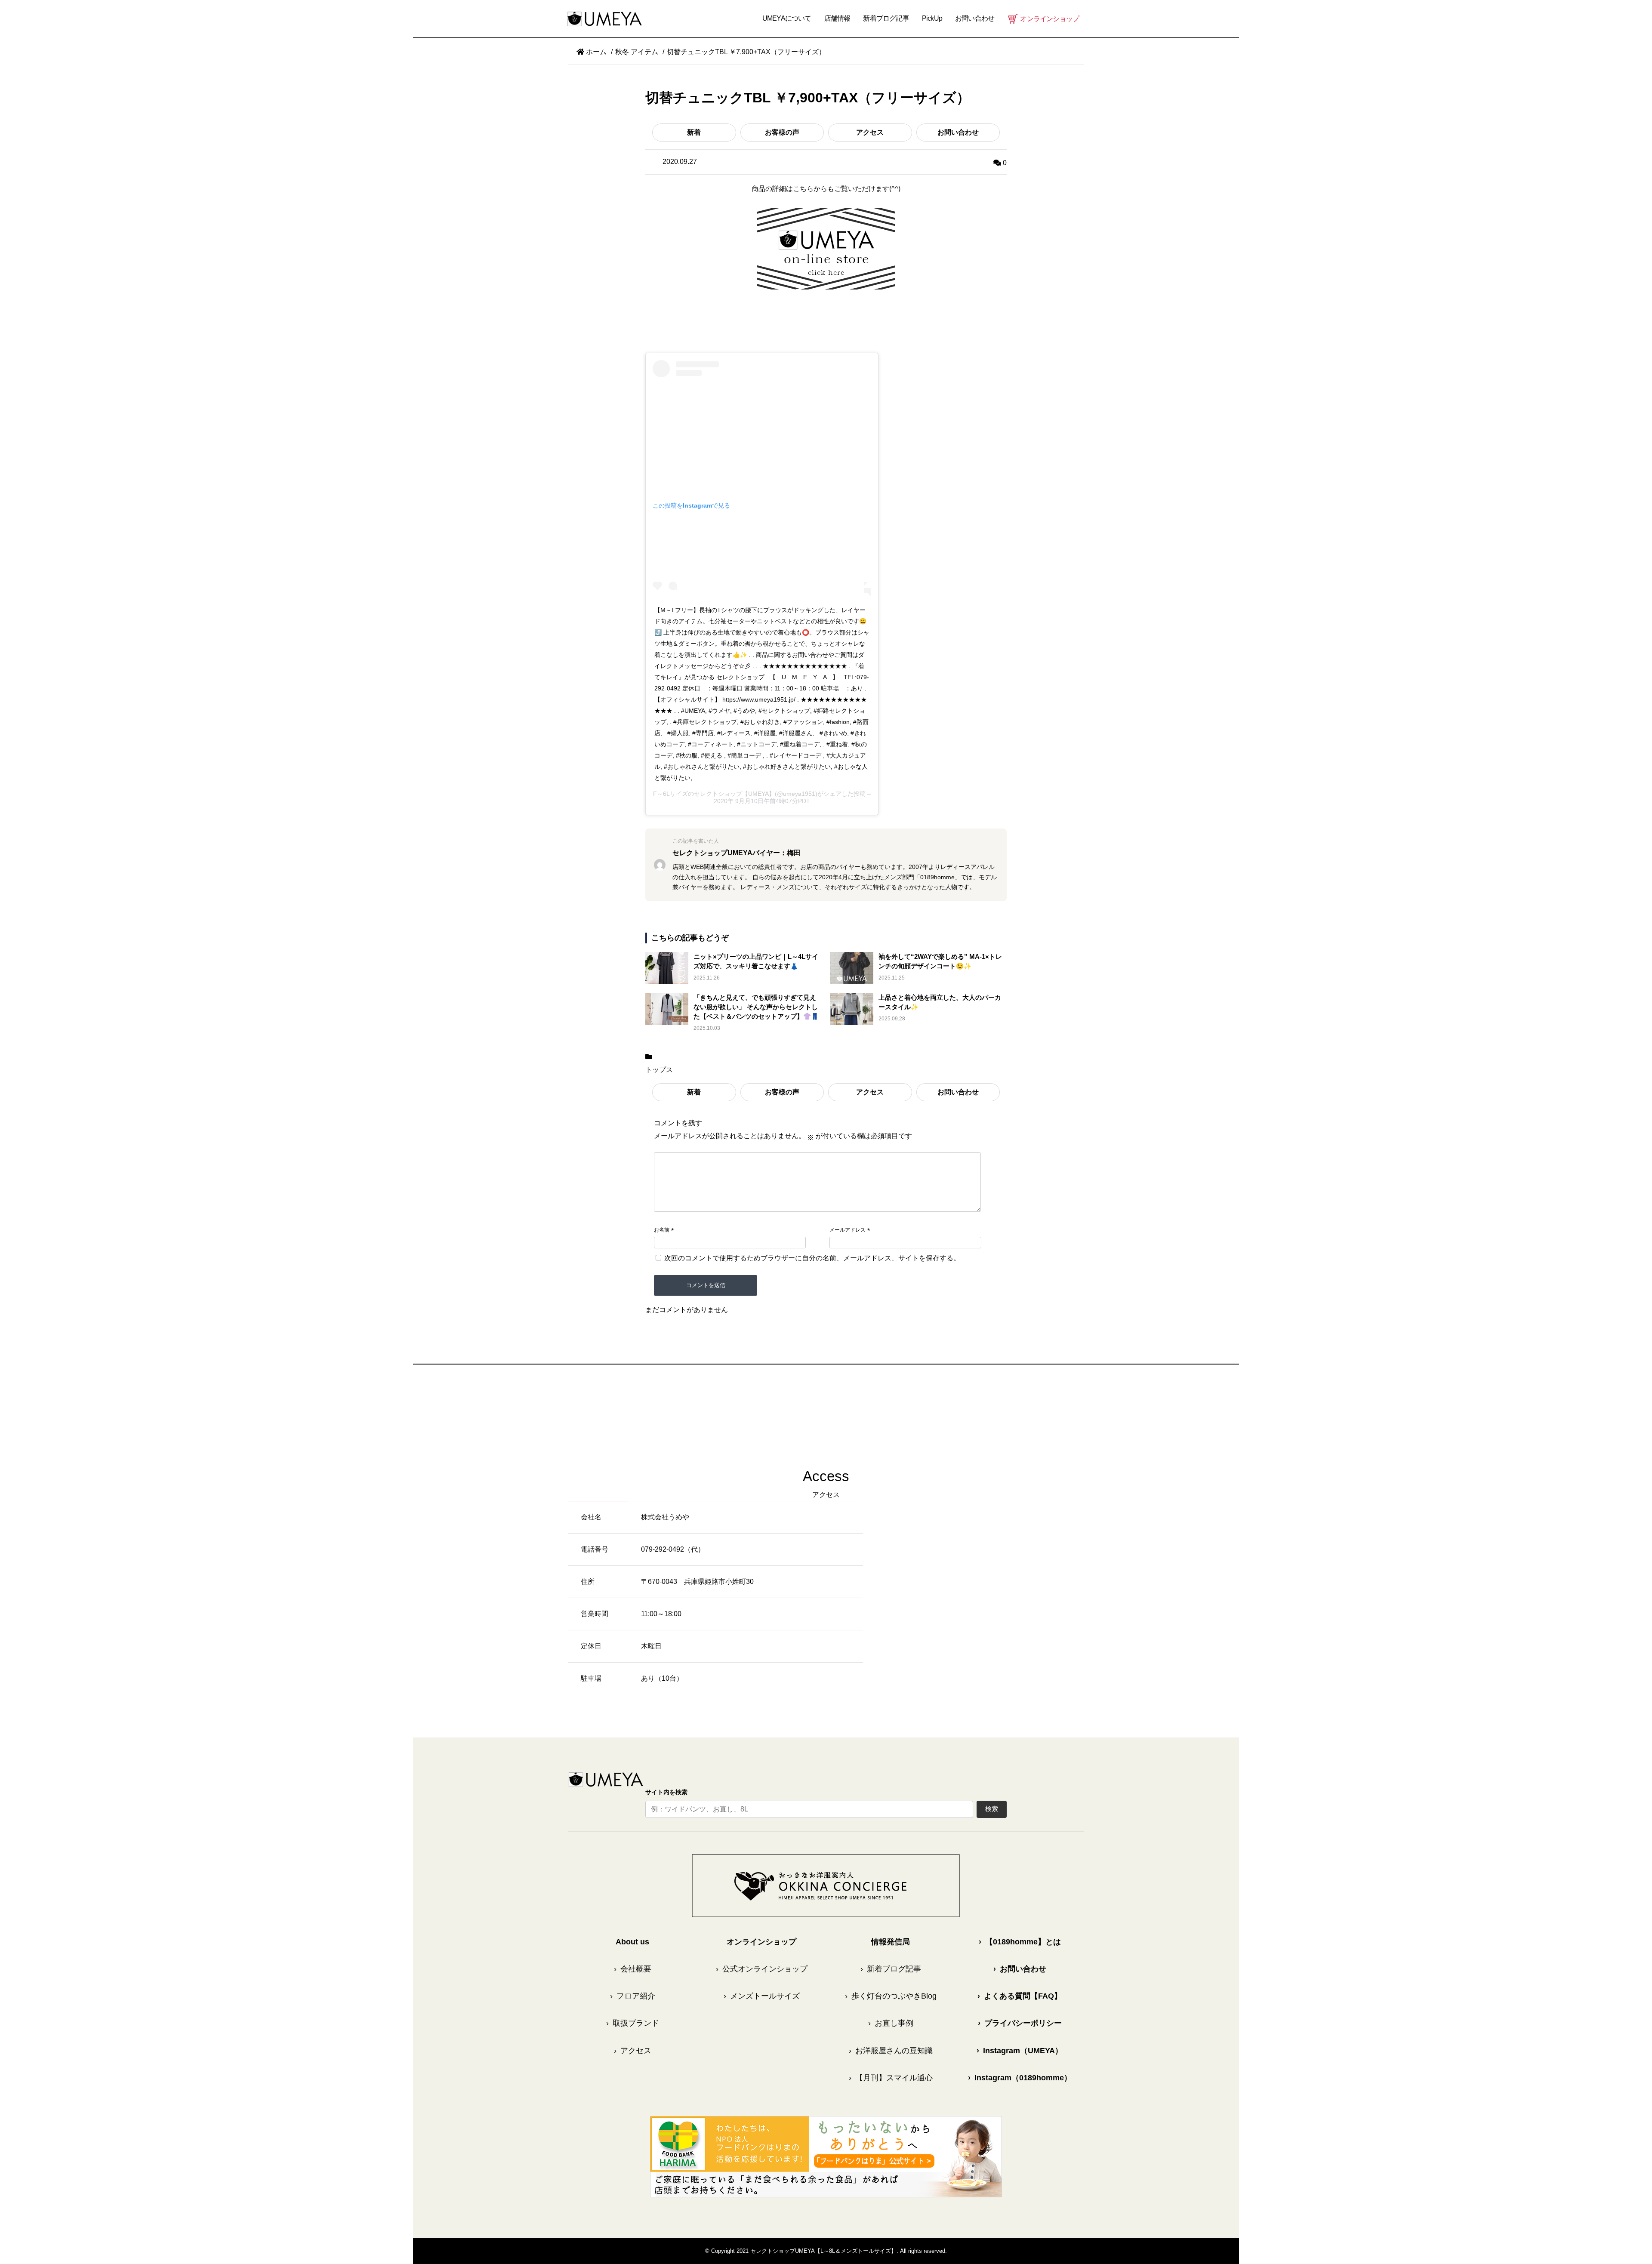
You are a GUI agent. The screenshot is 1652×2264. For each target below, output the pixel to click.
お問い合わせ (958, 132)
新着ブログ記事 (886, 18)
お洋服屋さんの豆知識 (891, 2051)
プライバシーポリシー (1020, 2023)
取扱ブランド (633, 2023)
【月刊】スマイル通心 (891, 2078)
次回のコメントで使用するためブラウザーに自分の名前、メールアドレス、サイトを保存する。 (812, 1258)
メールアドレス (848, 1230)
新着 (694, 132)
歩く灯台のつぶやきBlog (891, 1996)
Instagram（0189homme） (1020, 2078)
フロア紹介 (633, 1996)
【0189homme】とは (1020, 1942)
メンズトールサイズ (762, 1996)
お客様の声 (782, 132)
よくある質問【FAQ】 (1020, 1996)
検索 (992, 1809)
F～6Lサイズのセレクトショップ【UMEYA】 (714, 794)
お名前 (662, 1230)
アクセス (870, 132)
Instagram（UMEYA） (1020, 2051)
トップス (659, 1070)
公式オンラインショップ (762, 1969)
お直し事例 (891, 2023)
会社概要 (633, 1969)
